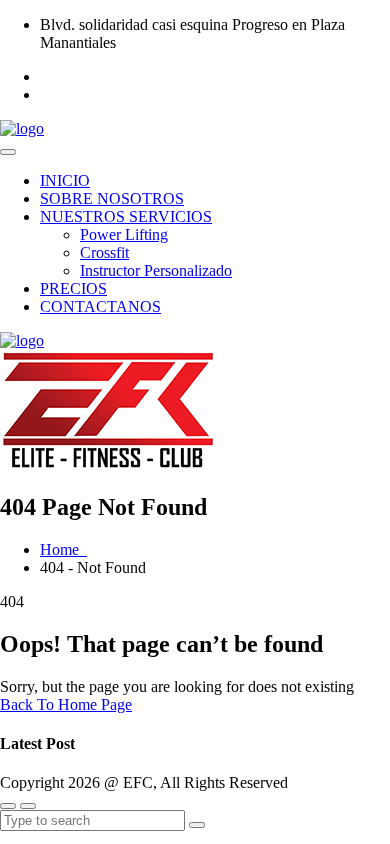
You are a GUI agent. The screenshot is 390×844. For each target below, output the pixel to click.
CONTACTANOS (100, 306)
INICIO (65, 180)
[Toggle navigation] (8, 152)
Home (63, 549)
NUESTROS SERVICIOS (126, 216)
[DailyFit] (22, 128)
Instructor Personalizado (156, 270)
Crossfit (104, 252)
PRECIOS (73, 288)
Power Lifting (124, 234)
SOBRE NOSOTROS (112, 198)
